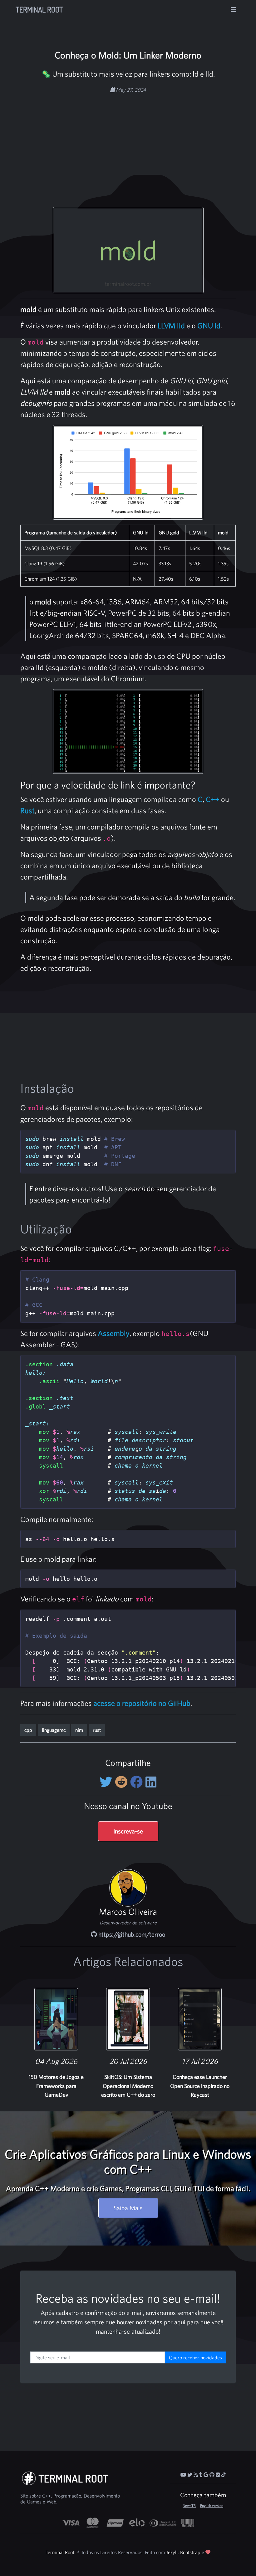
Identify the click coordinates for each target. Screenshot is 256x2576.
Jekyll (172, 2552)
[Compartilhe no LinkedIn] (151, 1782)
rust (97, 1730)
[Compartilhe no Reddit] (123, 1782)
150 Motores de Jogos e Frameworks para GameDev (56, 2086)
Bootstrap (190, 2552)
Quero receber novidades (195, 2357)
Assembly (114, 1333)
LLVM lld (171, 325)
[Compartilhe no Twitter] (107, 1782)
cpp (28, 1730)
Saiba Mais (128, 2208)
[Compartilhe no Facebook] (138, 1782)
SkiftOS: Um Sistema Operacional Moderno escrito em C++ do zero (128, 2086)
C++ (213, 799)
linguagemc (54, 1730)
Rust (27, 810)
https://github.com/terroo (131, 1934)
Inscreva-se (128, 1831)
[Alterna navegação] (234, 10)
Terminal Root (39, 10)
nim (79, 1730)
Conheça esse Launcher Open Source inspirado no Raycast (200, 2086)
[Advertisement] (143, 142)
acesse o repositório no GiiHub (142, 1703)
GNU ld (209, 325)
